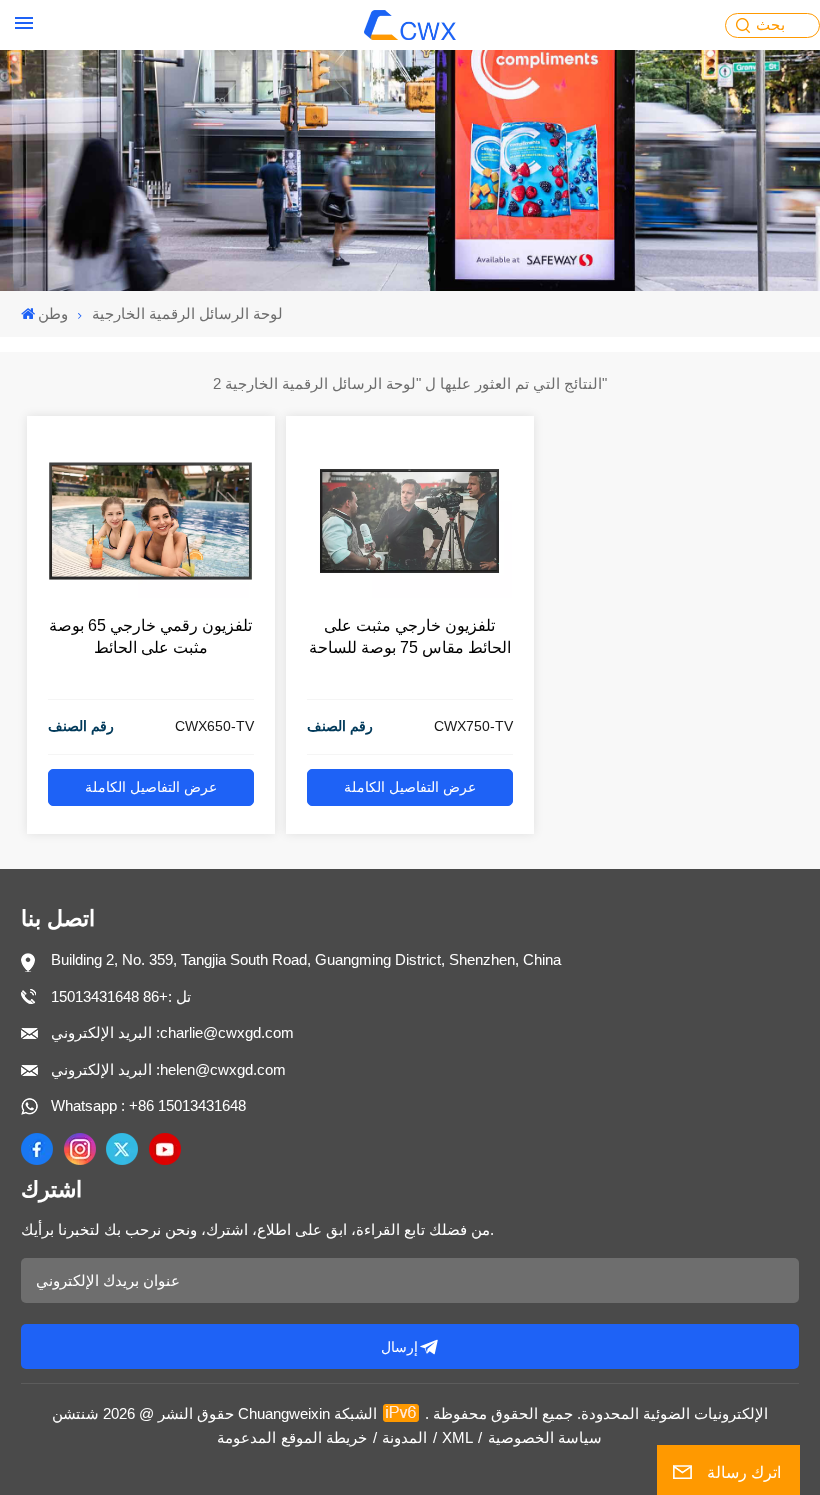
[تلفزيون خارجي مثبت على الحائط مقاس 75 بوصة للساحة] (409, 592)
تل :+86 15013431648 (121, 996)
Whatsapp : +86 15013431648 (148, 1105)
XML (457, 1437)
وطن (53, 313)
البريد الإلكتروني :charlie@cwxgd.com (172, 1032)
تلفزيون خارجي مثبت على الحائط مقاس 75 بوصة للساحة (410, 636)
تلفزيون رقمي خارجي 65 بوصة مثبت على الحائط (150, 636)
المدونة (404, 1437)
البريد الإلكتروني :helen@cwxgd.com (168, 1069)
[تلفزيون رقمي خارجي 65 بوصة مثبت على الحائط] (150, 592)
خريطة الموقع (324, 1437)
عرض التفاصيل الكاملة (151, 787)
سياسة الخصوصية (545, 1437)
